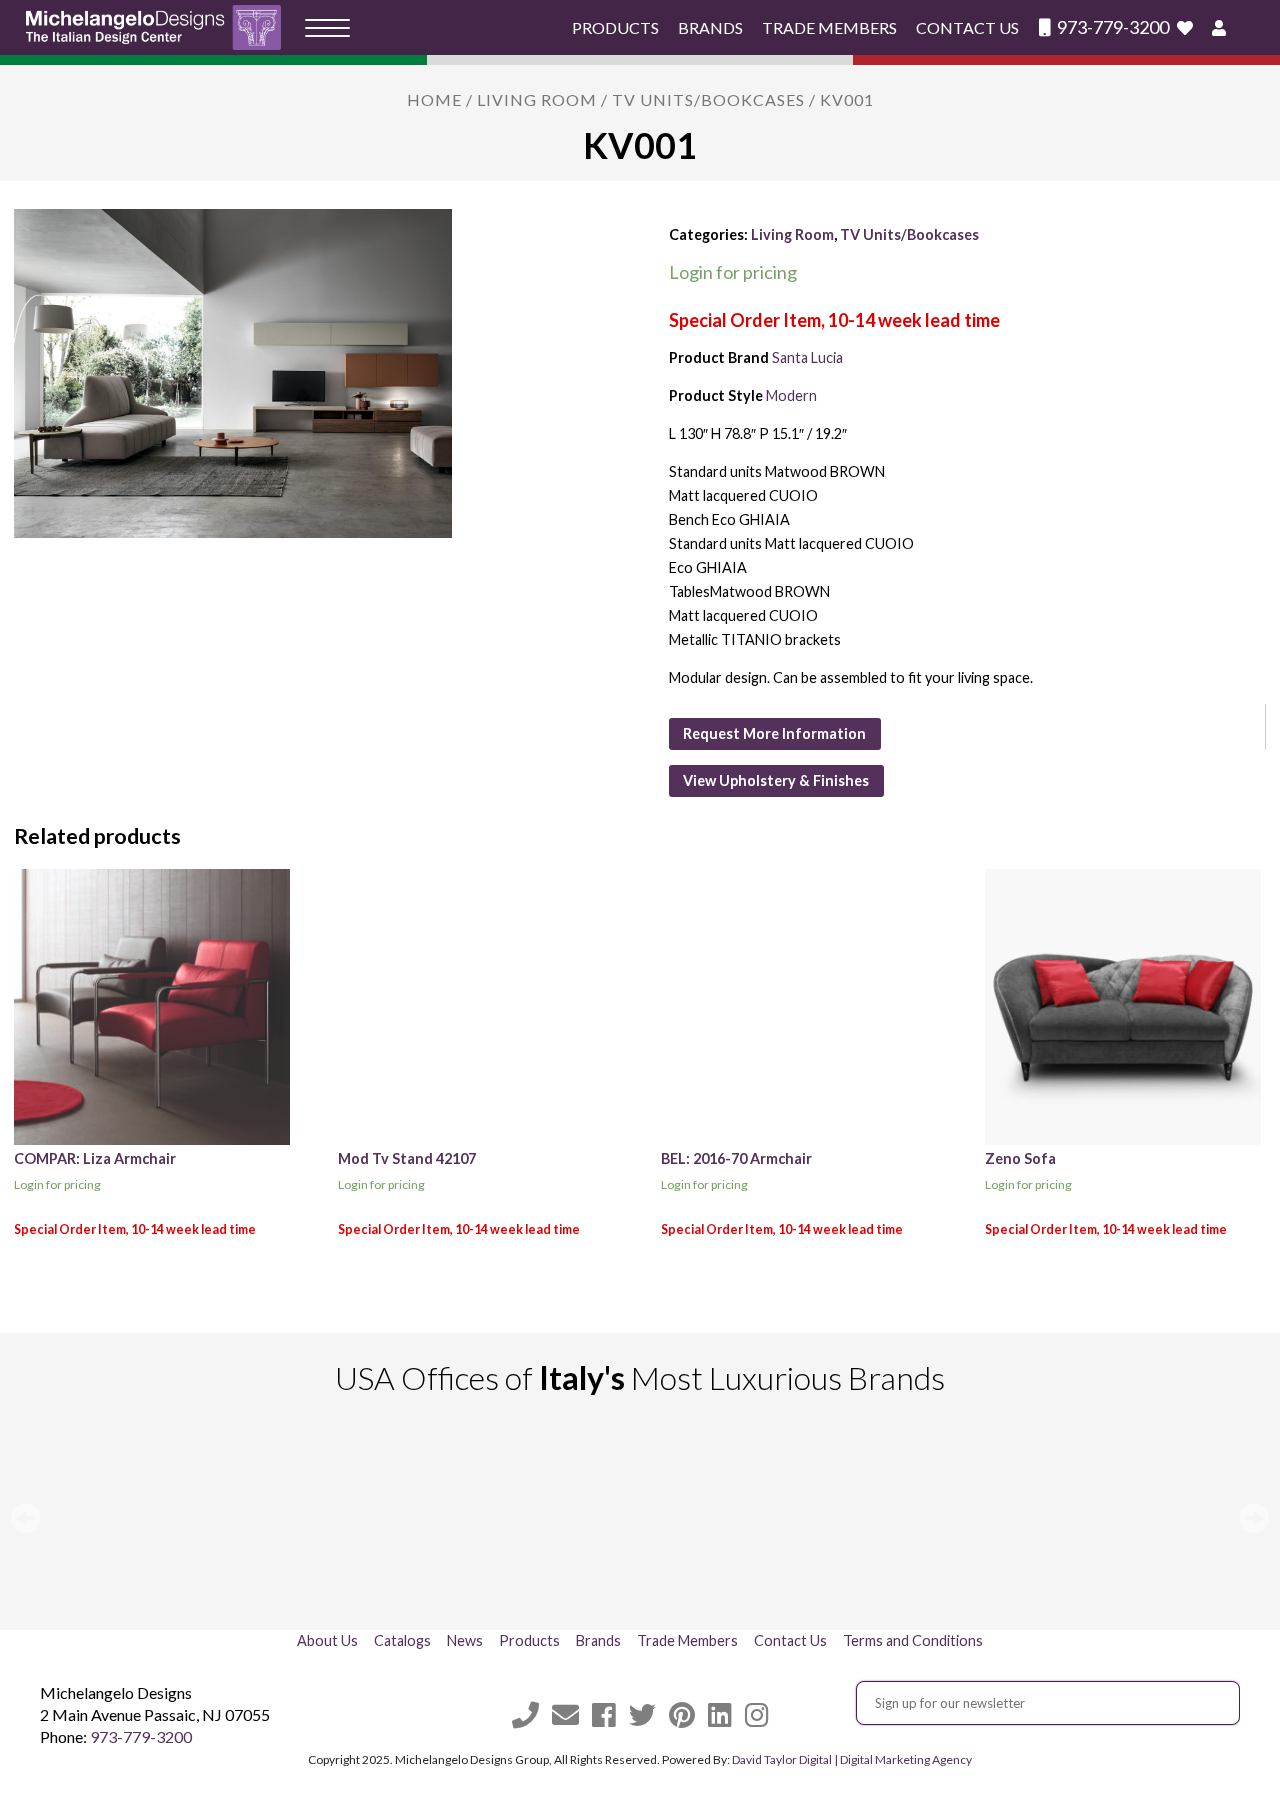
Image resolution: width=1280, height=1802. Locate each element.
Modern (791, 395)
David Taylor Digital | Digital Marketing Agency (852, 1759)
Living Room (537, 99)
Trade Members (829, 27)
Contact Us (967, 27)
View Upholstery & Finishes (776, 780)
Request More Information (774, 733)
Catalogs (402, 1640)
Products (615, 27)
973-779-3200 (1111, 27)
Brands (710, 27)
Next (1254, 1518)
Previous (26, 1518)
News (465, 1640)
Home (434, 99)
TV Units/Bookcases (708, 99)
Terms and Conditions (913, 1640)
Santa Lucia (807, 357)
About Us (327, 1640)
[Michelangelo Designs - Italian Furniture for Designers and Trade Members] (159, 27)
